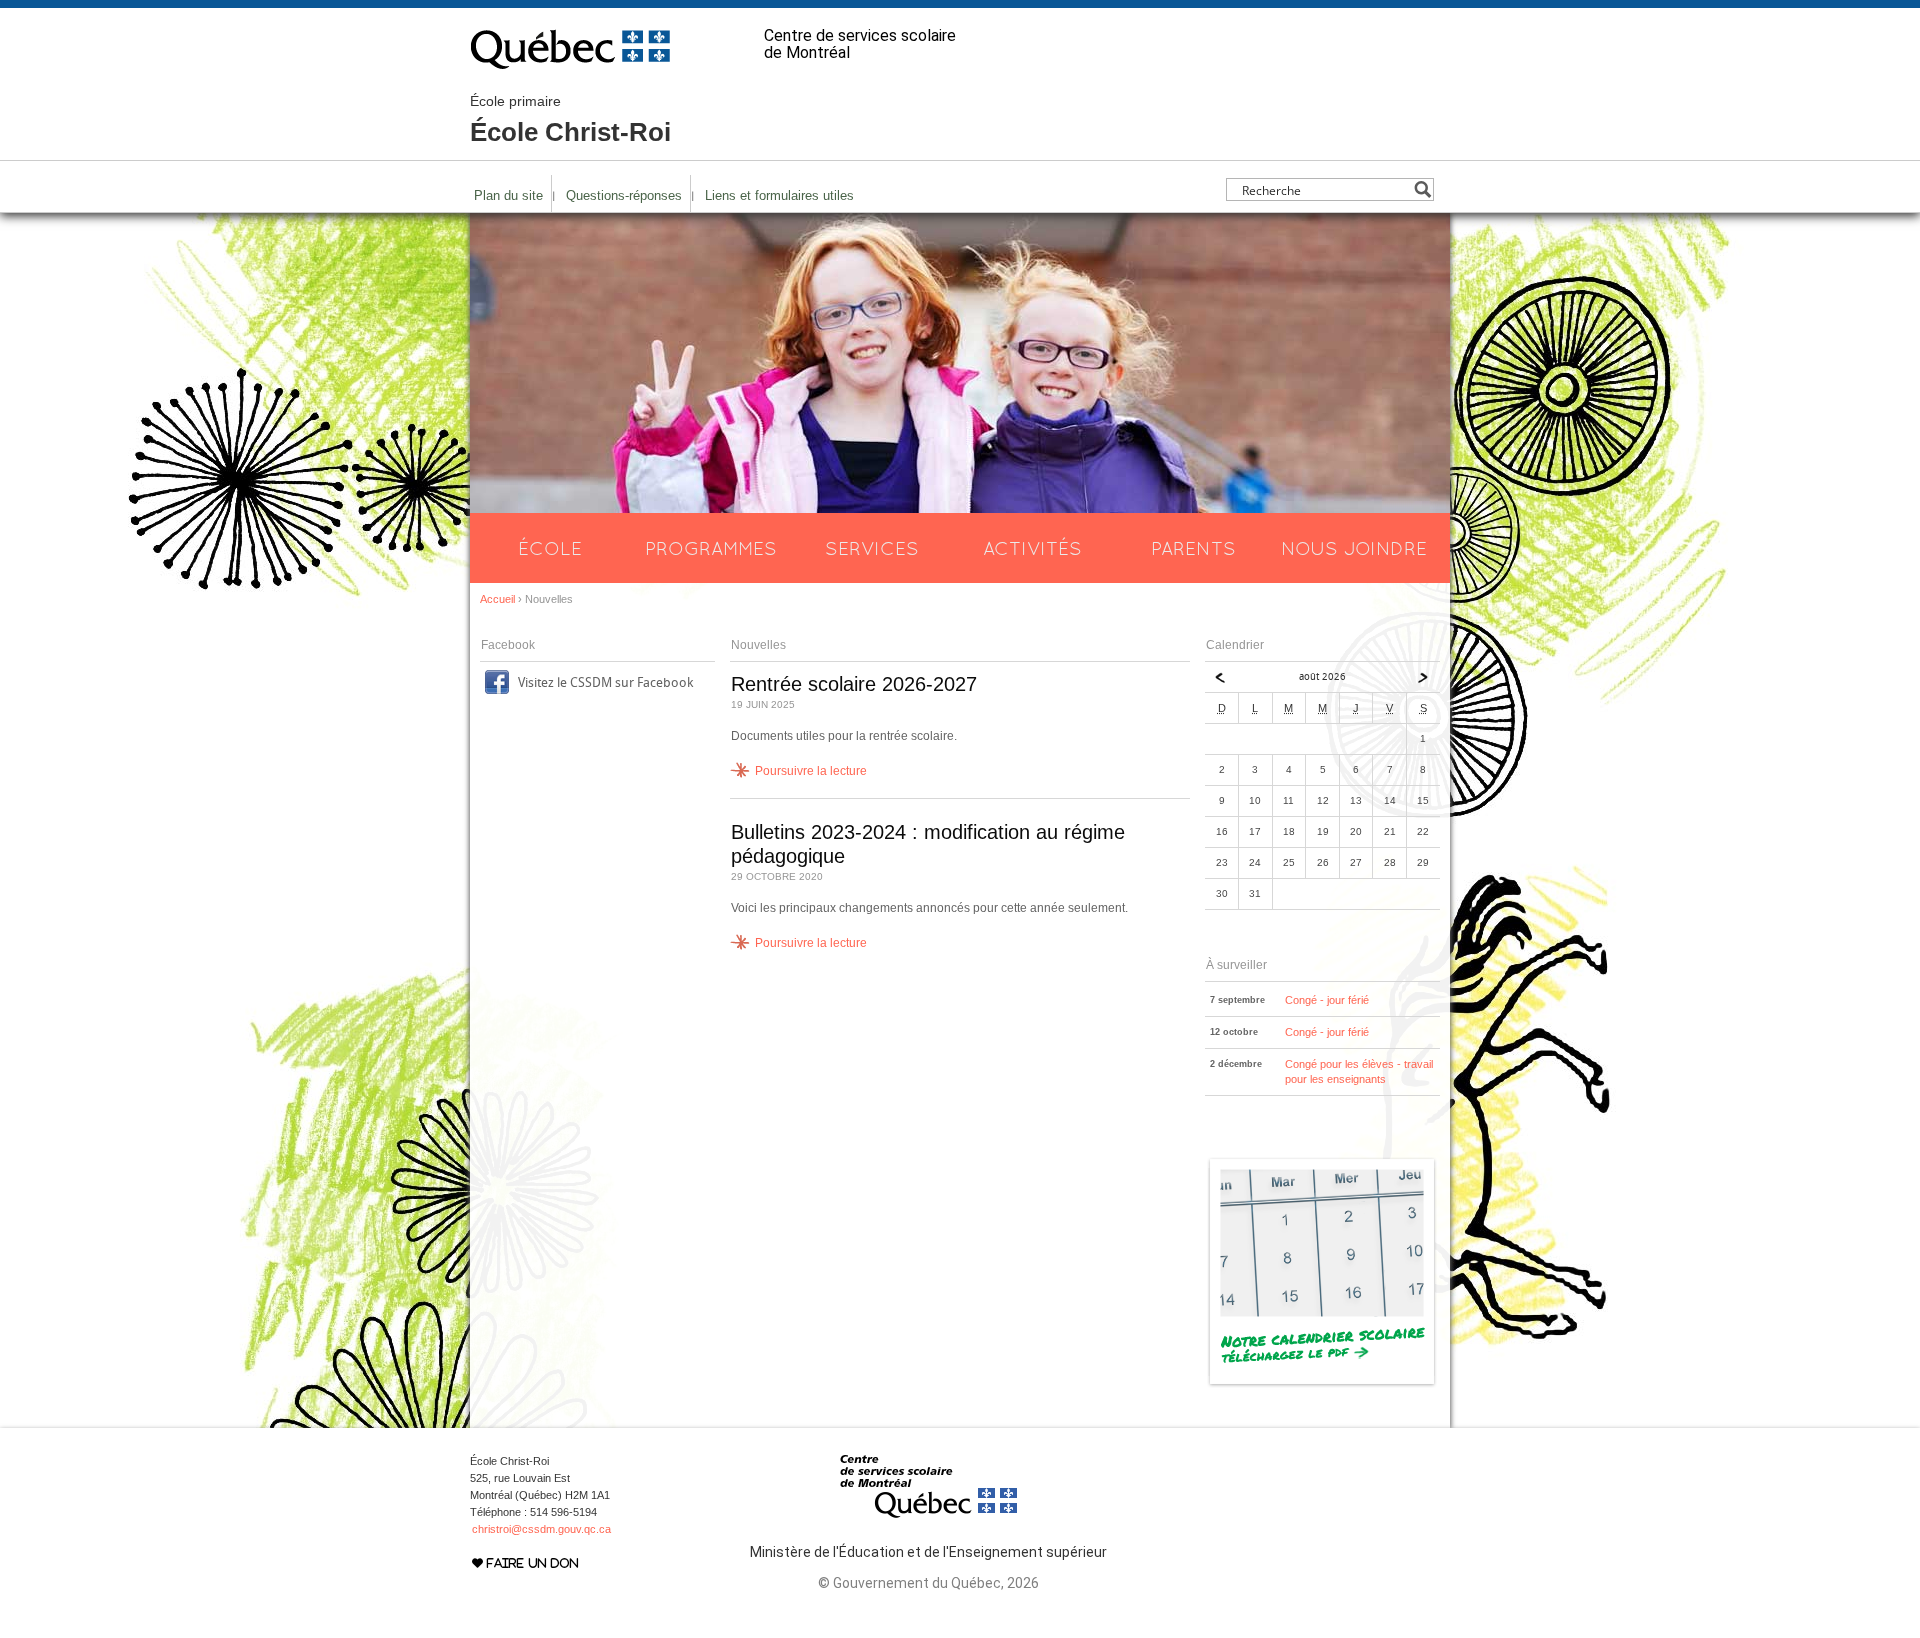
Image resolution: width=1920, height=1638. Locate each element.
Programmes (711, 548)
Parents (1193, 548)
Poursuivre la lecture (811, 771)
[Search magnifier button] (1422, 189)
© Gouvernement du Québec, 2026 (928, 1583)
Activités (1032, 548)
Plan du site (508, 195)
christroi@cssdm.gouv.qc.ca (541, 1529)
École (550, 548)
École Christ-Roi (570, 120)
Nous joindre (1354, 548)
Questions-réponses (624, 195)
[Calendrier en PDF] (1322, 1384)
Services (872, 548)
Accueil (497, 599)
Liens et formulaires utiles (779, 195)
